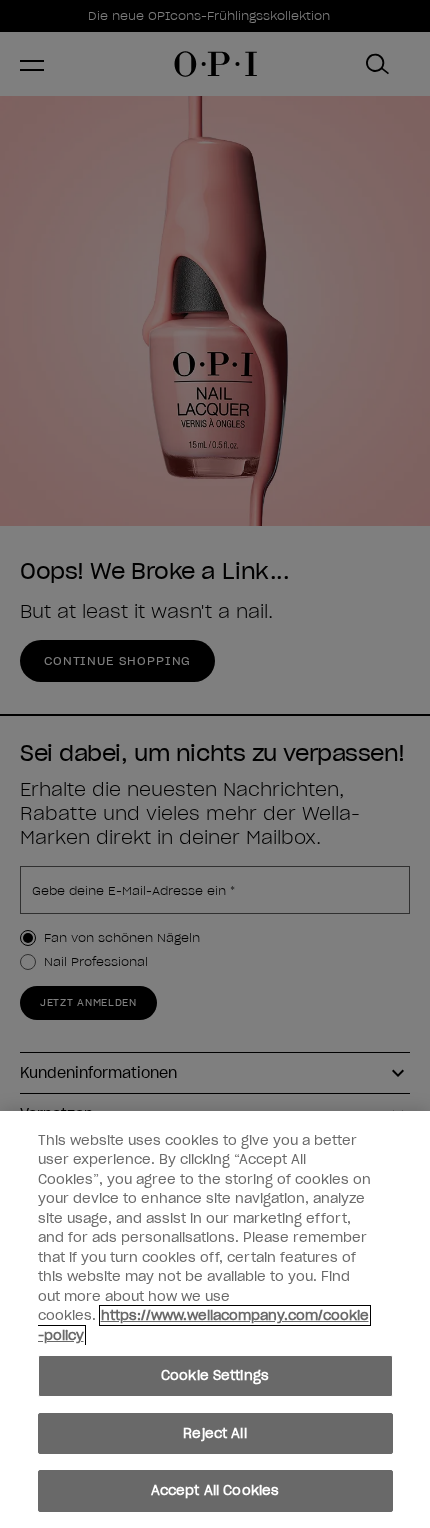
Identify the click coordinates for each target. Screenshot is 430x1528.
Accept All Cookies (215, 1490)
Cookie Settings (215, 1375)
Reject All (214, 1433)
